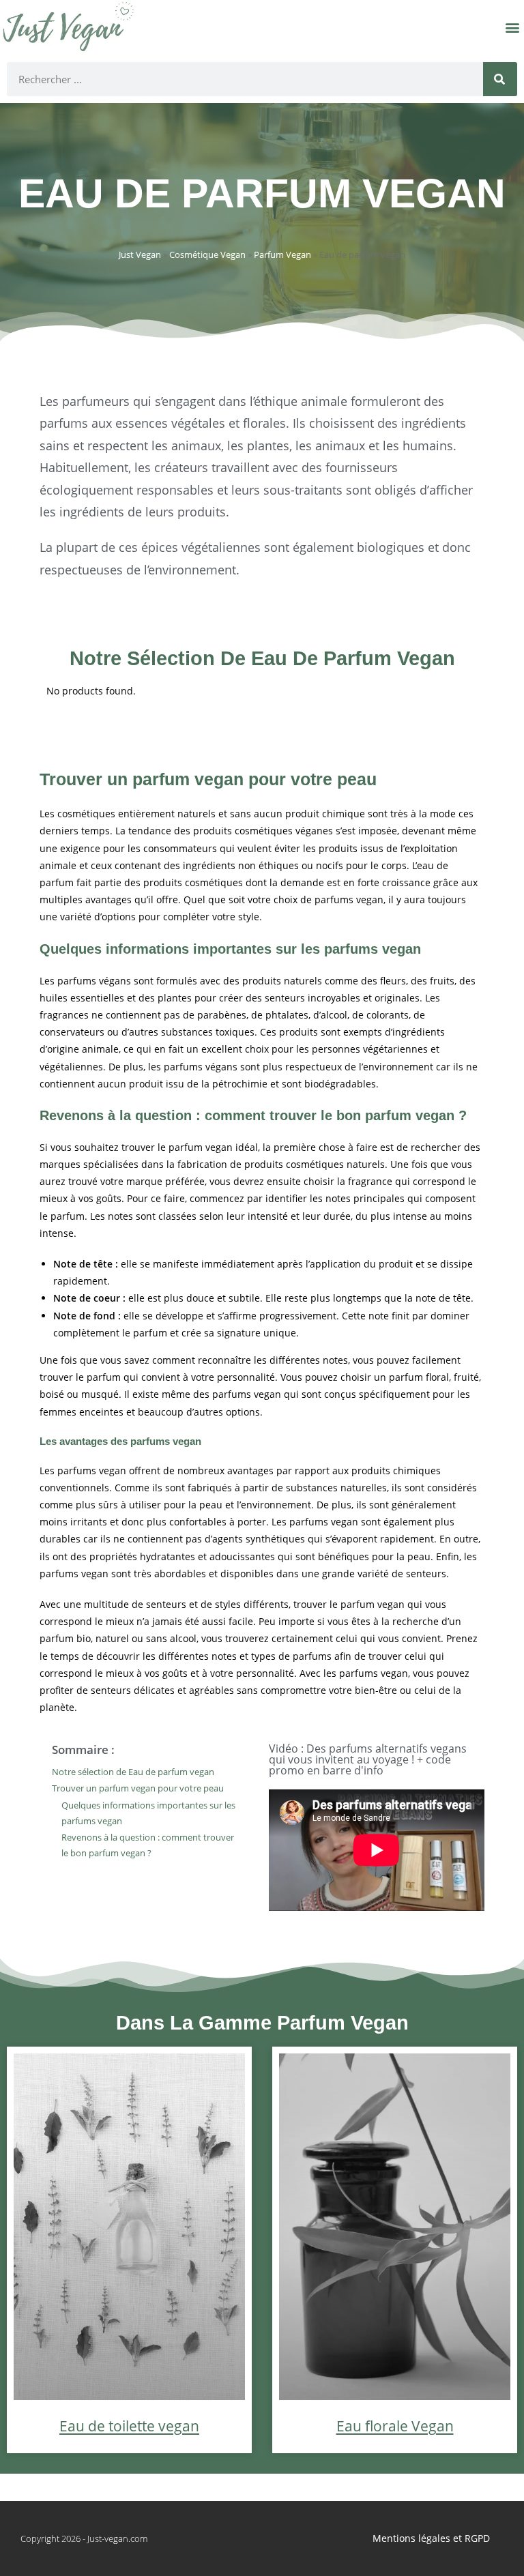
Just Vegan (140, 254)
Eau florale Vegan (395, 2426)
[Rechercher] (500, 79)
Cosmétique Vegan (207, 254)
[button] (513, 28)
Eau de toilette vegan (129, 2426)
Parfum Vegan (282, 254)
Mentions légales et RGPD (431, 2538)
